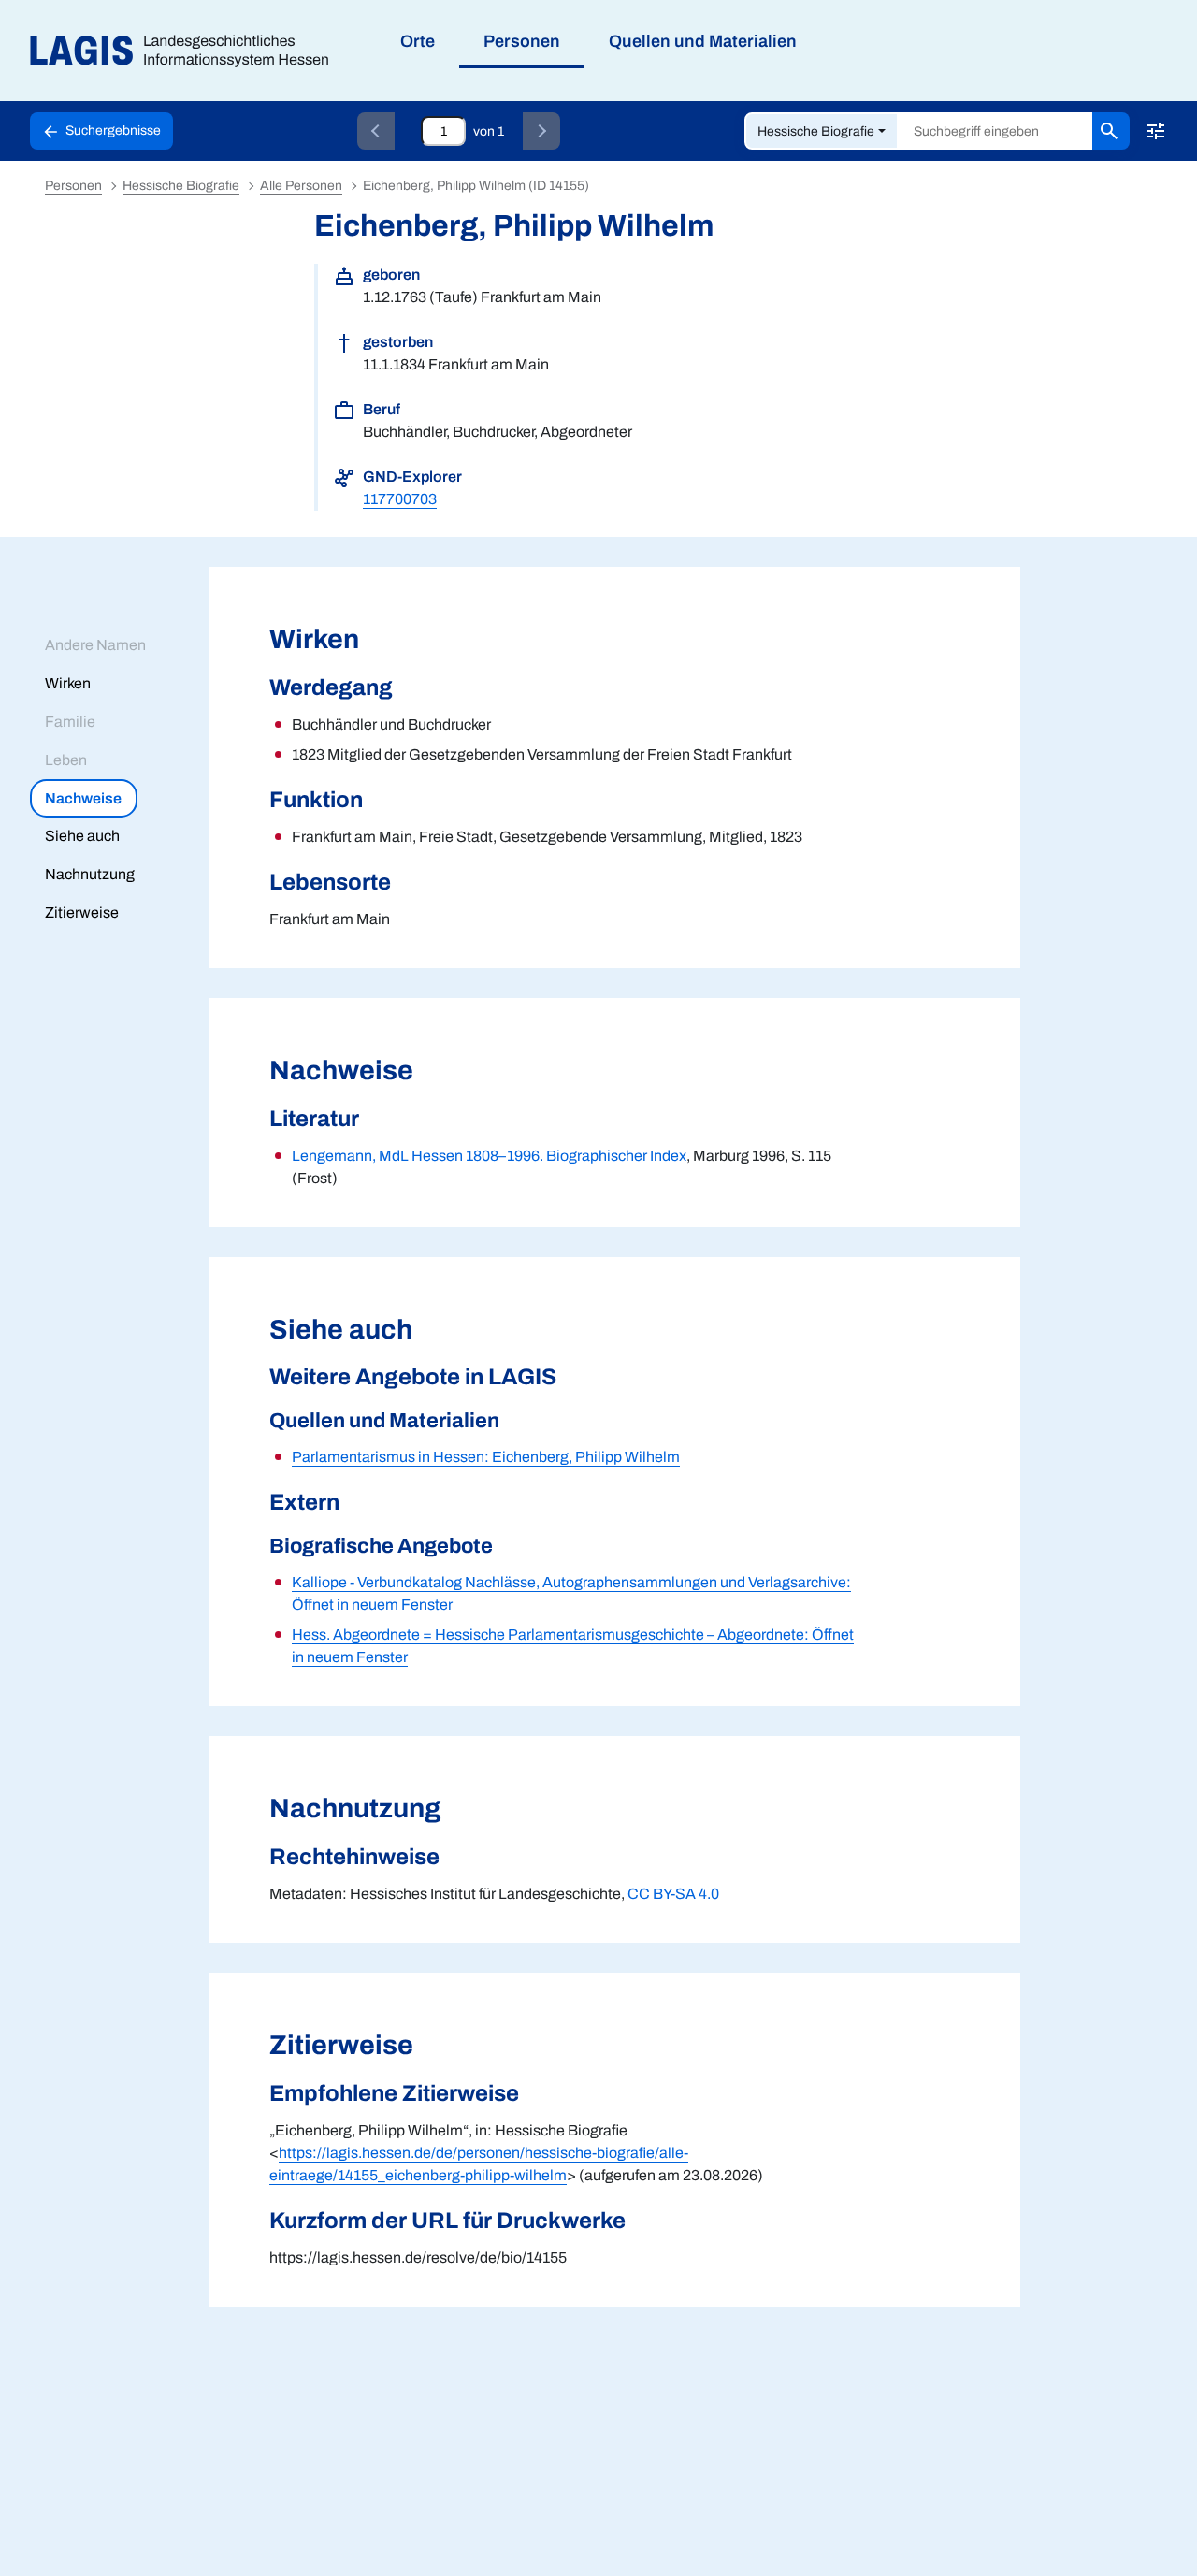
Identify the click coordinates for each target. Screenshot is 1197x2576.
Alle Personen (301, 186)
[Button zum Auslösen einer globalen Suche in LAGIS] (1111, 131)
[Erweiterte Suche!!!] (1156, 131)
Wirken (68, 683)
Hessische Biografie (816, 131)
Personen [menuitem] (522, 41)
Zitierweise (82, 912)
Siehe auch (82, 836)
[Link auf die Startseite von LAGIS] (187, 51)
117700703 (400, 499)
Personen (73, 186)
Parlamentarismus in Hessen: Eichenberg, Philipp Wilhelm (486, 1457)
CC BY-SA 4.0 (673, 1894)
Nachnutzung (90, 874)
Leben (66, 760)
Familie (70, 722)
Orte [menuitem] (418, 41)
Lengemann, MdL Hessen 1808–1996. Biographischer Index (489, 1156)
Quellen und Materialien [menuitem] (703, 41)
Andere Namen (95, 645)
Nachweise (83, 798)
